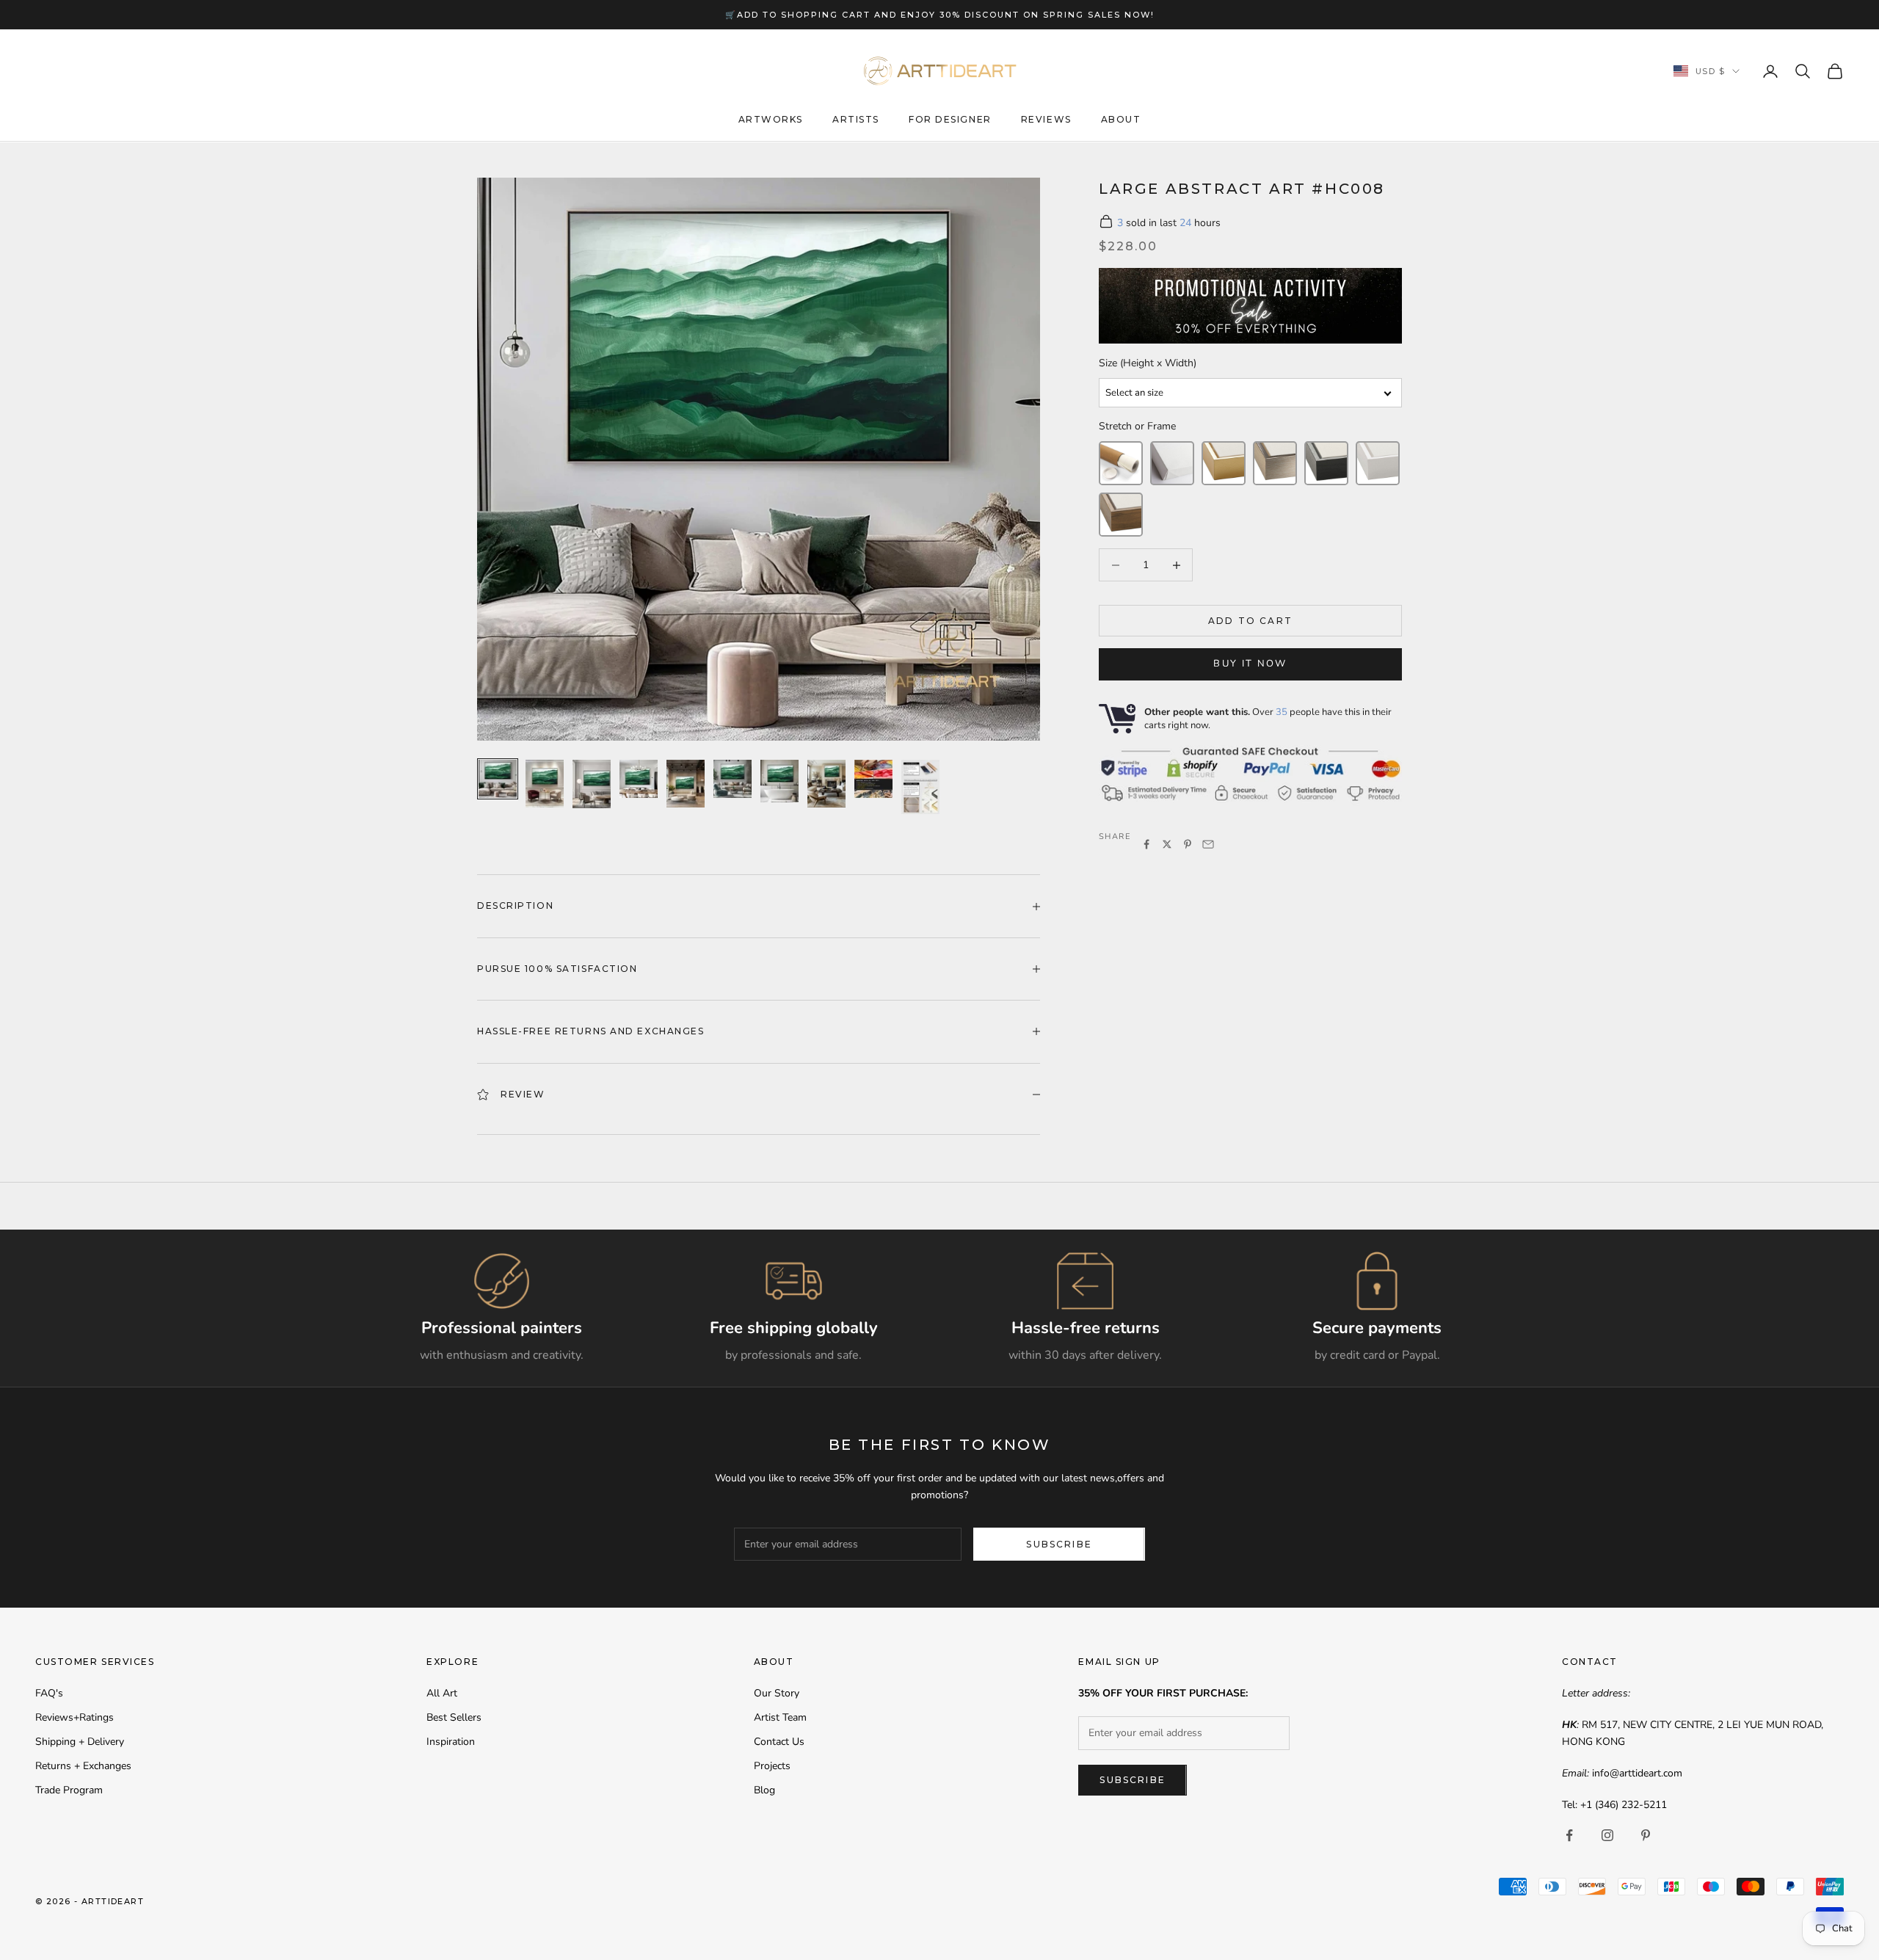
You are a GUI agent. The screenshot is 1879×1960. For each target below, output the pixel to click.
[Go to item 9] (873, 779)
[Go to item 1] (498, 779)
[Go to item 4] (639, 779)
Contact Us (779, 1742)
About (1121, 120)
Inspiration (451, 1742)
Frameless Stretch (1172, 463)
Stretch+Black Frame (1326, 463)
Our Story (777, 1693)
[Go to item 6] (733, 779)
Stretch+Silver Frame (1275, 463)
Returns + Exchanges (83, 1766)
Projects (772, 1766)
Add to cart (1250, 621)
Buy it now (1250, 664)
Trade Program (69, 1790)
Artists (856, 120)
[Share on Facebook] (1146, 844)
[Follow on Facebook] (1569, 1835)
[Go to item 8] (826, 784)
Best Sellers (454, 1717)
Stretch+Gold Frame (1224, 463)
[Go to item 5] (686, 784)
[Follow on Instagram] (1607, 1835)
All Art (442, 1693)
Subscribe (1059, 1544)
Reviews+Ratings (74, 1717)
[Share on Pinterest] (1188, 844)
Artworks (771, 120)
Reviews (1046, 120)
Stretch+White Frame (1378, 463)
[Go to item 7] (779, 781)
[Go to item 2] (545, 784)
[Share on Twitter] (1167, 844)
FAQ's (49, 1693)
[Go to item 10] (920, 787)
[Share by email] (1208, 844)
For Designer (950, 120)
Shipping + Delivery (80, 1742)
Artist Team (780, 1717)
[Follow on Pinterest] (1646, 1835)
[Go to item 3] (592, 784)
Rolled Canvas (1121, 463)
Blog (764, 1790)
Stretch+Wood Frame (1121, 515)
